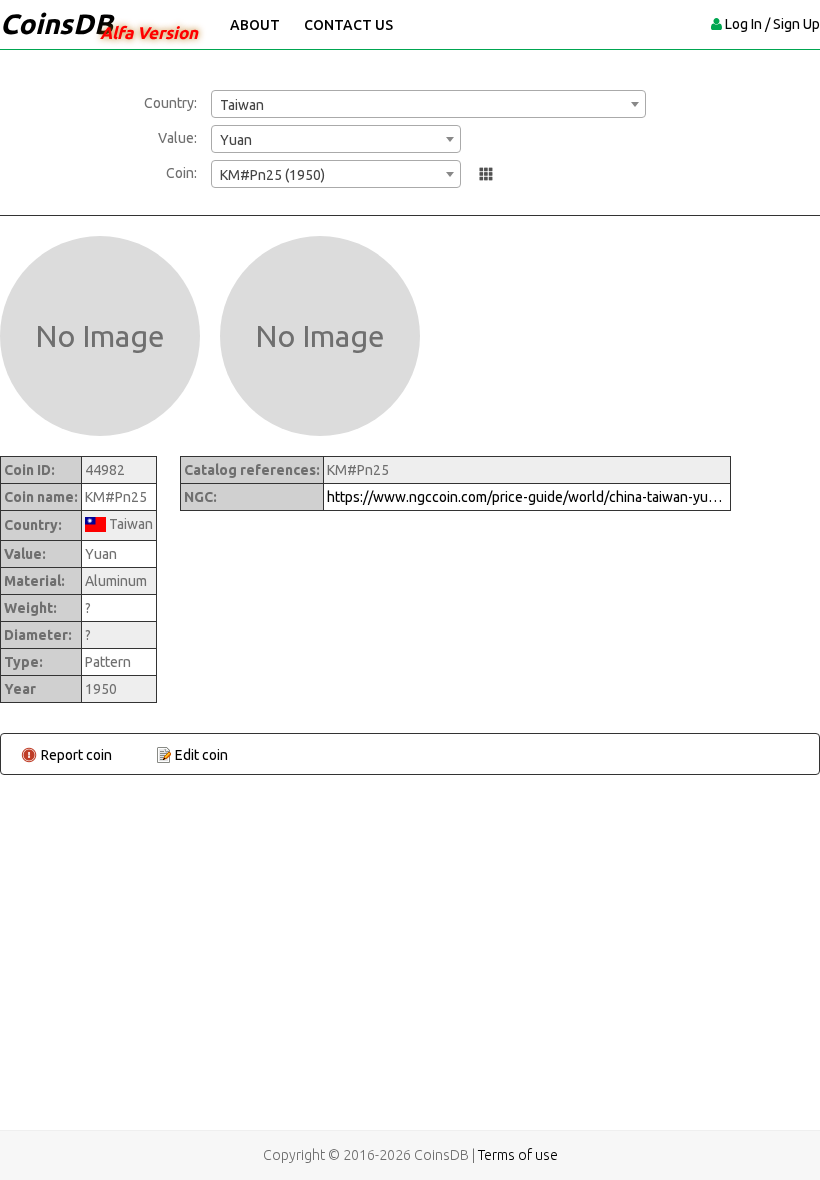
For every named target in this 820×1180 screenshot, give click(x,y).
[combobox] (428, 104)
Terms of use (518, 1155)
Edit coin (201, 755)
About (255, 25)
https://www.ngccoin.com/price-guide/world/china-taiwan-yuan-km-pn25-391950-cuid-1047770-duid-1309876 (527, 497)
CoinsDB (56, 23)
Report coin (76, 755)
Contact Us (348, 25)
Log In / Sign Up (772, 24)
